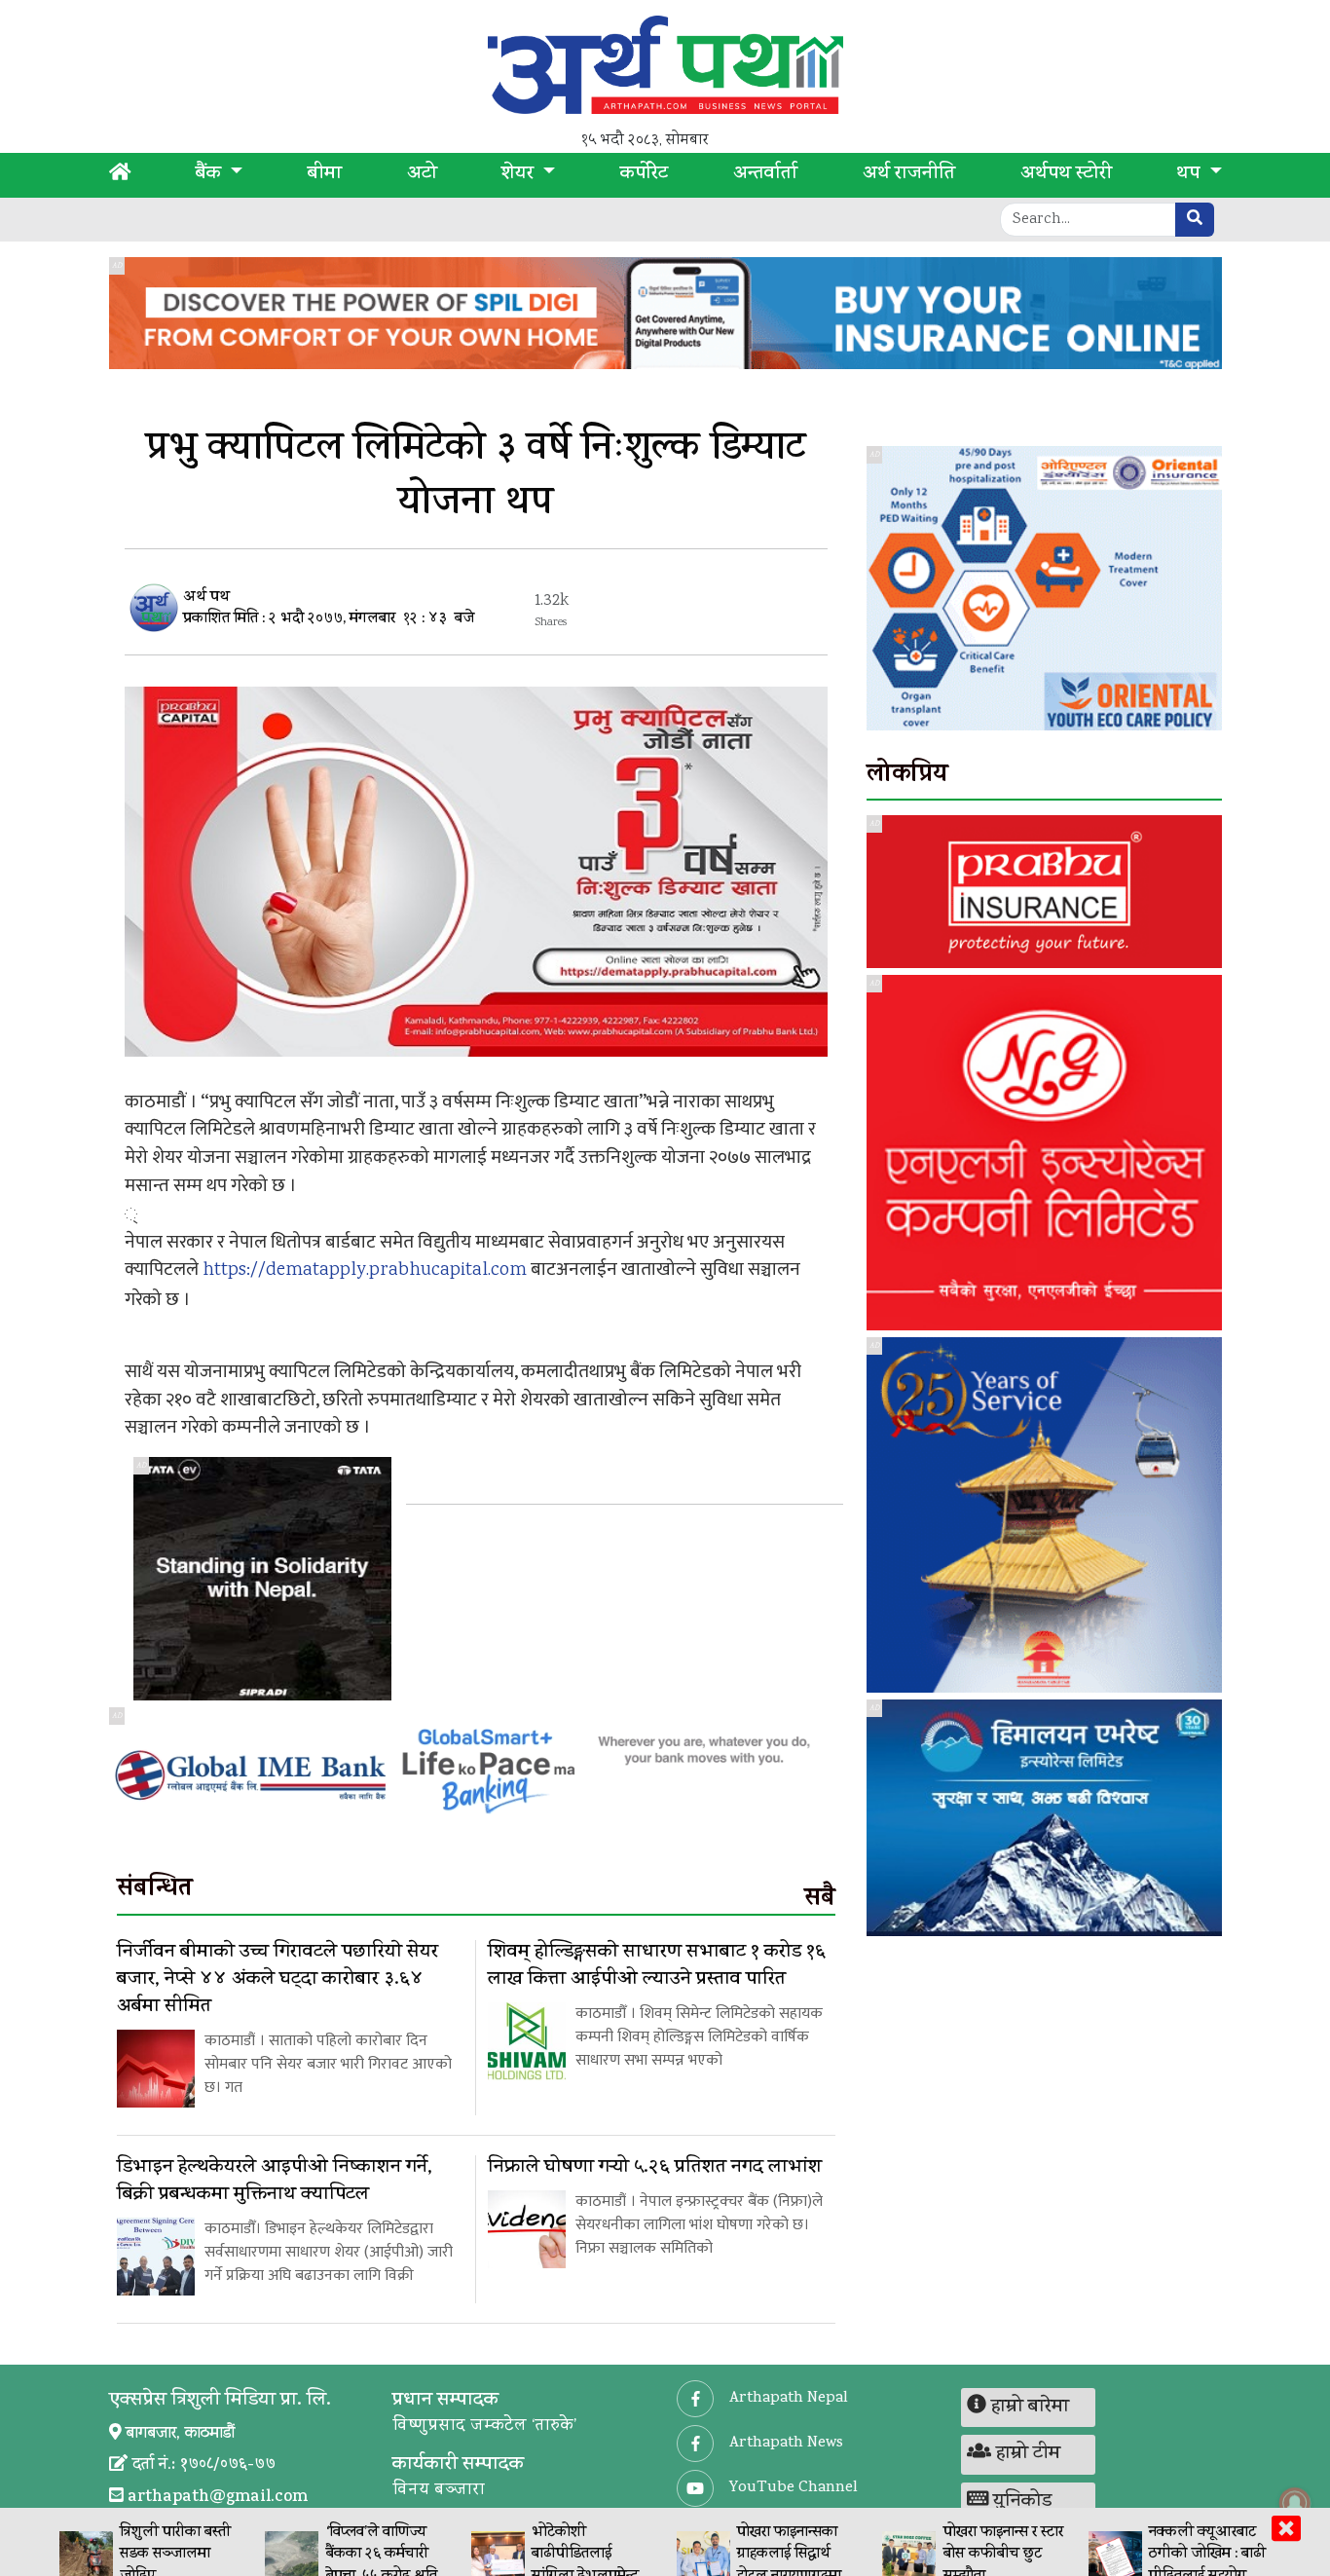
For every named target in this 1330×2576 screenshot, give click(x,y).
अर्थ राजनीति (909, 175)
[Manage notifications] (1295, 2503)
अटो (422, 175)
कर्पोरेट (644, 175)
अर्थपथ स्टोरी (1066, 175)
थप (1190, 175)
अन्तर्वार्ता (765, 175)
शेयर (520, 175)
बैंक (211, 175)
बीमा (325, 175)
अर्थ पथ (206, 598)
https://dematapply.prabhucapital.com (365, 1271)
